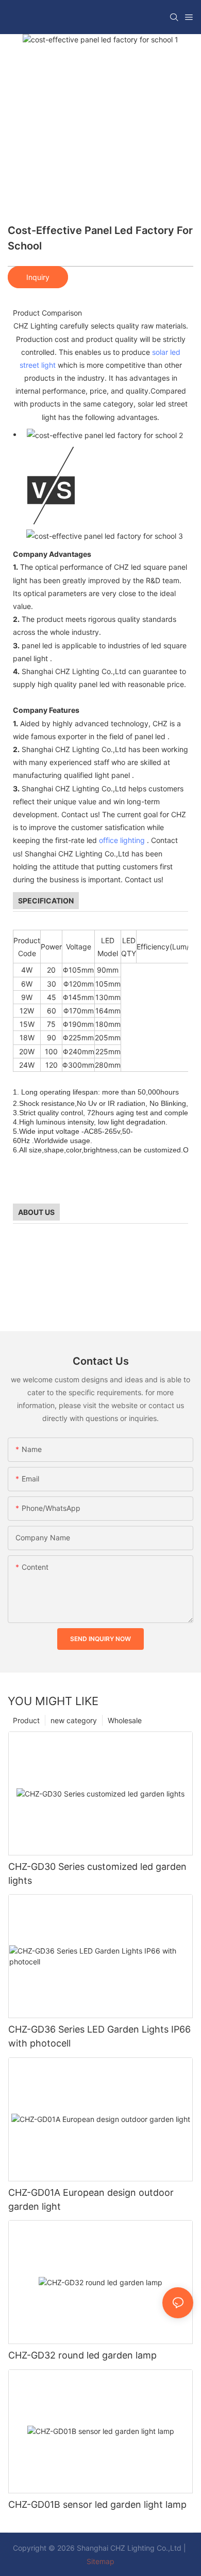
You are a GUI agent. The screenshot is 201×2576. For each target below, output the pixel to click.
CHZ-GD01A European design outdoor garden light (91, 2199)
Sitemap (100, 2561)
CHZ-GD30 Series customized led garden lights (97, 1874)
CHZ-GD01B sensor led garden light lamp (97, 2504)
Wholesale (125, 1720)
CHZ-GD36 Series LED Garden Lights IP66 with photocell (99, 2036)
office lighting (122, 840)
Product (26, 1720)
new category (74, 1720)
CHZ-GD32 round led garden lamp (82, 2355)
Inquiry (38, 277)
